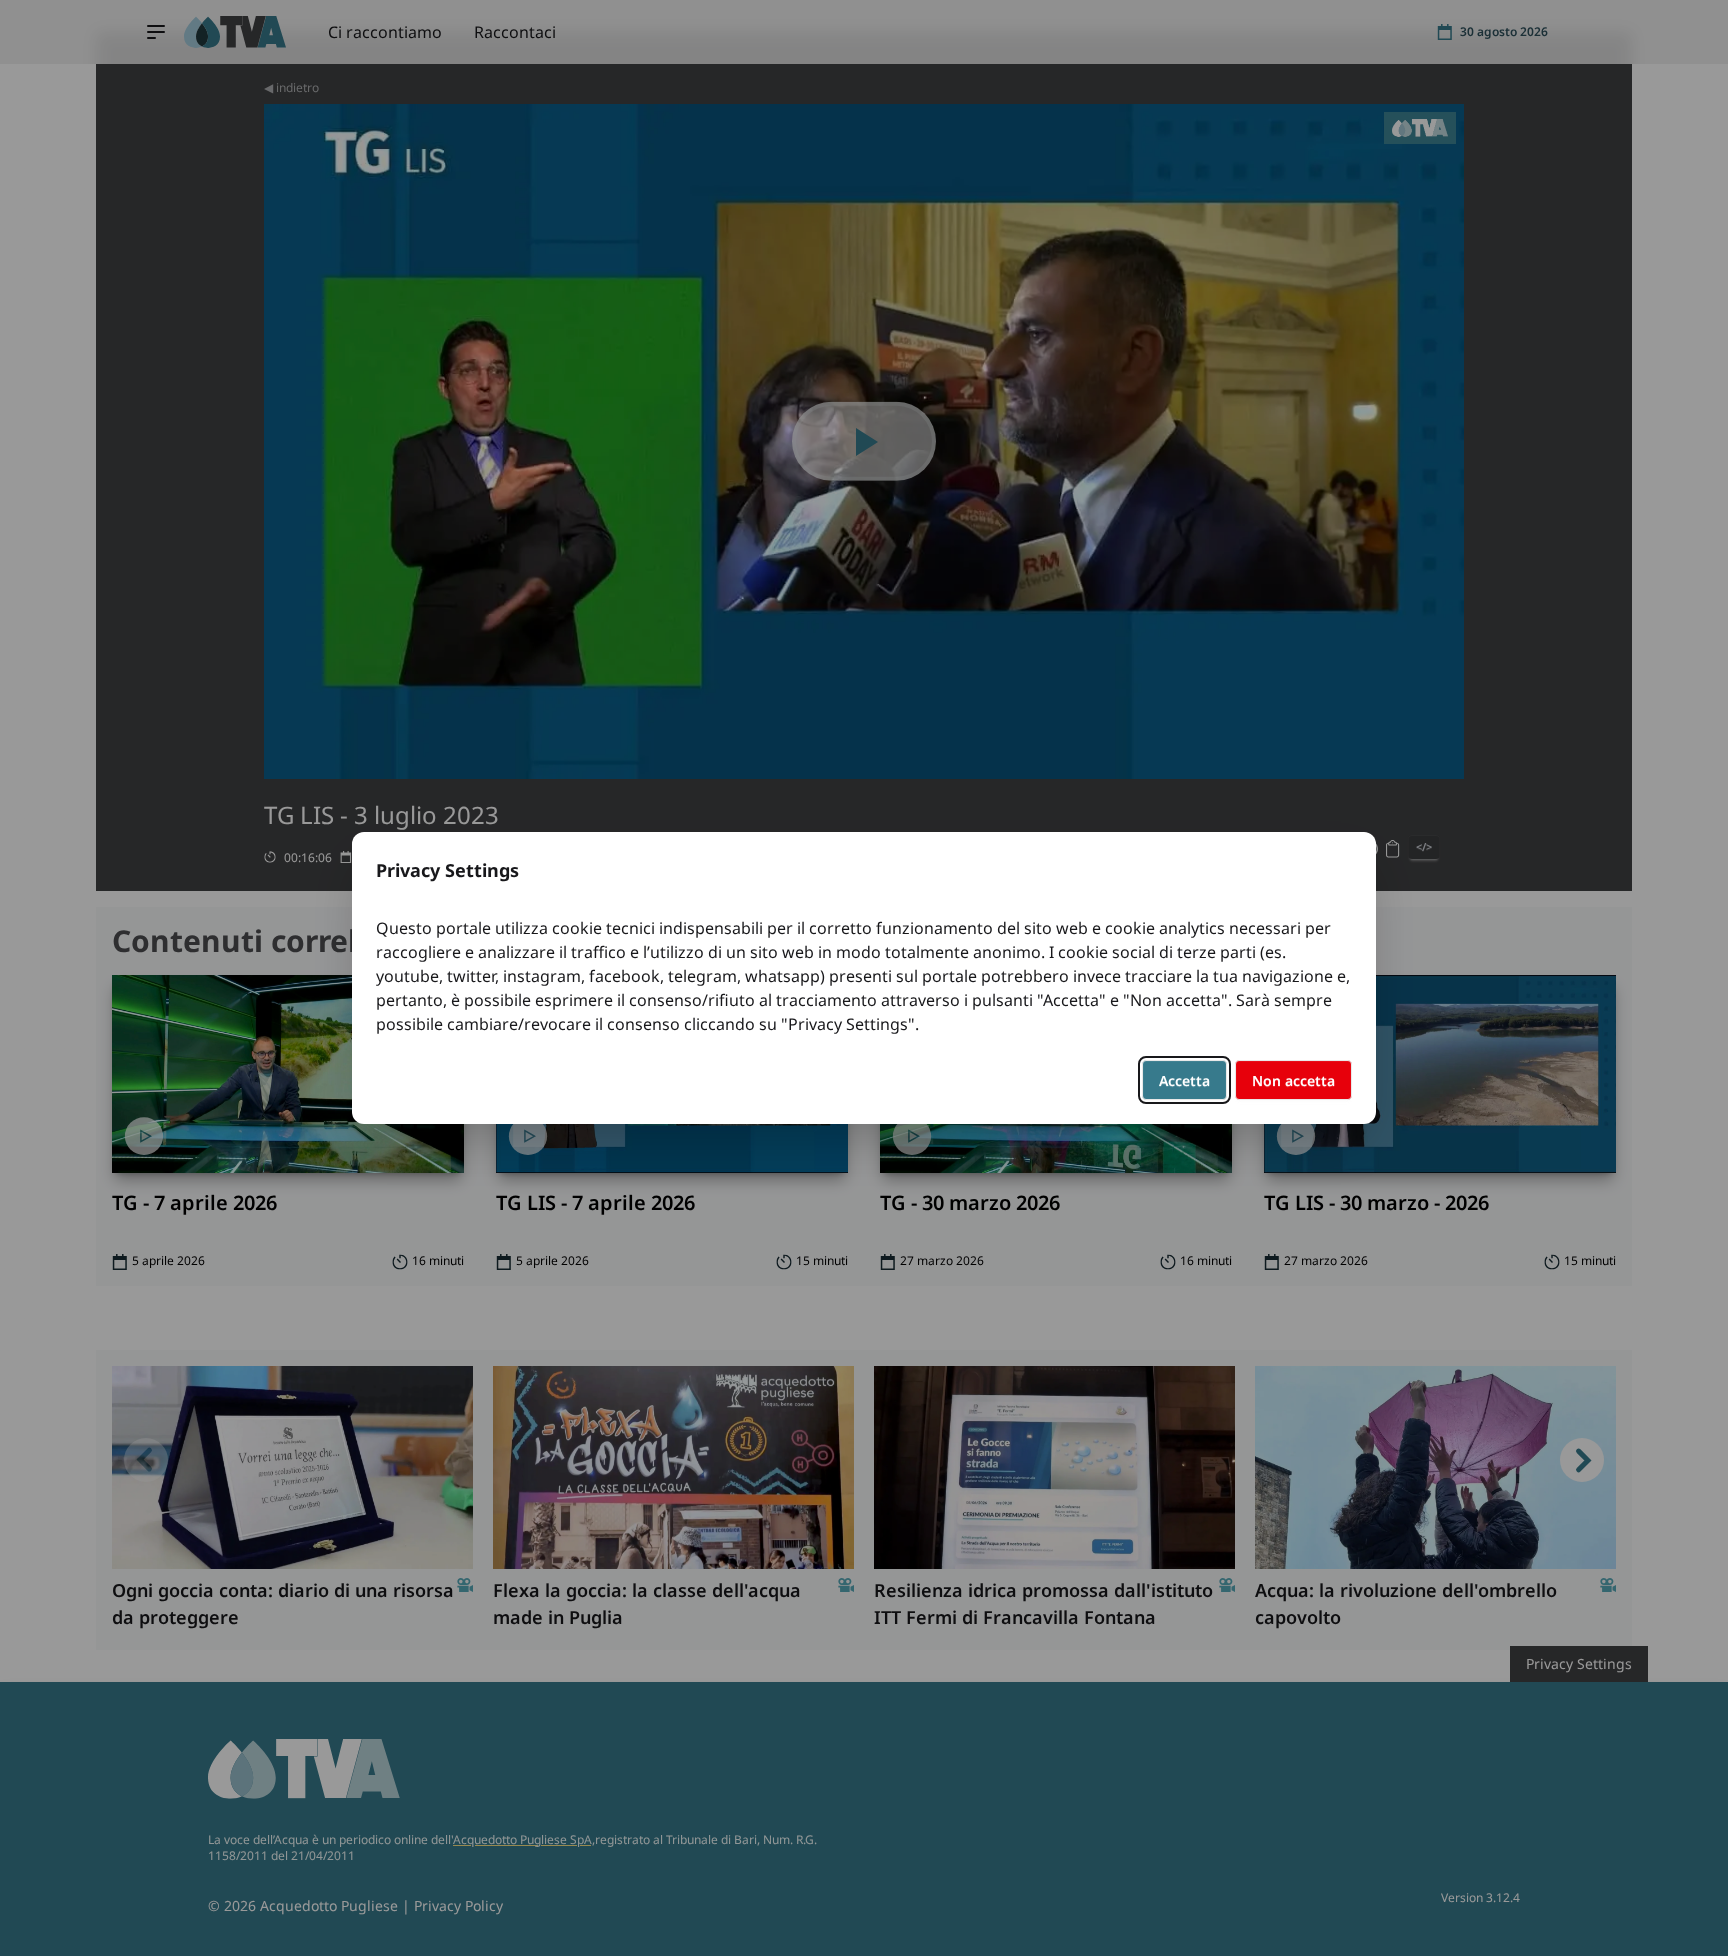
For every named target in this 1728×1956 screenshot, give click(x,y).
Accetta (1184, 1080)
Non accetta (1293, 1080)
